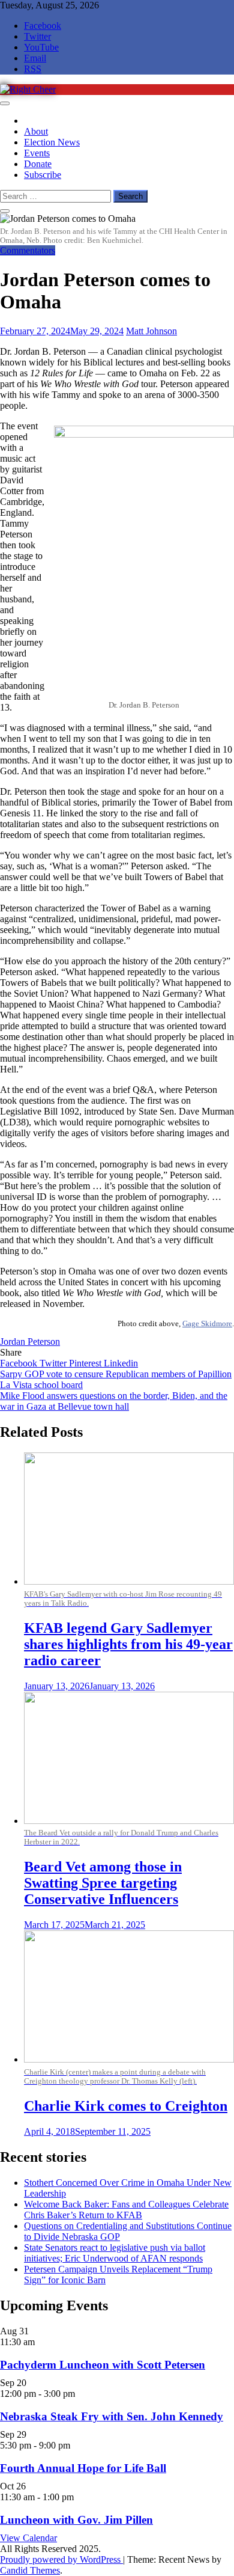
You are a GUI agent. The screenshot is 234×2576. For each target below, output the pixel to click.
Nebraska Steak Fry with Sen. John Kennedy (112, 2416)
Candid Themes (30, 2570)
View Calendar (28, 2538)
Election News (52, 142)
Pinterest (86, 1363)
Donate (38, 164)
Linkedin (121, 1363)
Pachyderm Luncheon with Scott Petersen (103, 2365)
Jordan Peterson (30, 1342)
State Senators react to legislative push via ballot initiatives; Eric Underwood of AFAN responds (115, 2253)
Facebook (43, 26)
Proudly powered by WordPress (61, 2559)
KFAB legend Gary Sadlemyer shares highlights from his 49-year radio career (128, 1644)
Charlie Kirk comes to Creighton (126, 2106)
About (36, 131)
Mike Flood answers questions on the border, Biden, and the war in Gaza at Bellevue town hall (114, 1401)
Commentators (28, 250)
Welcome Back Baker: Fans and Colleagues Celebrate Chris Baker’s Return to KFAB (126, 2210)
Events (37, 153)
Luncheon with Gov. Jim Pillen (76, 2520)
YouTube (41, 47)
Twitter (37, 36)
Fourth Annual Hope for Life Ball (83, 2468)
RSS (33, 69)
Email (35, 58)
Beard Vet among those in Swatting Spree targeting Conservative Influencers (103, 1883)
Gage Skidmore (207, 1323)
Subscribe (43, 175)
